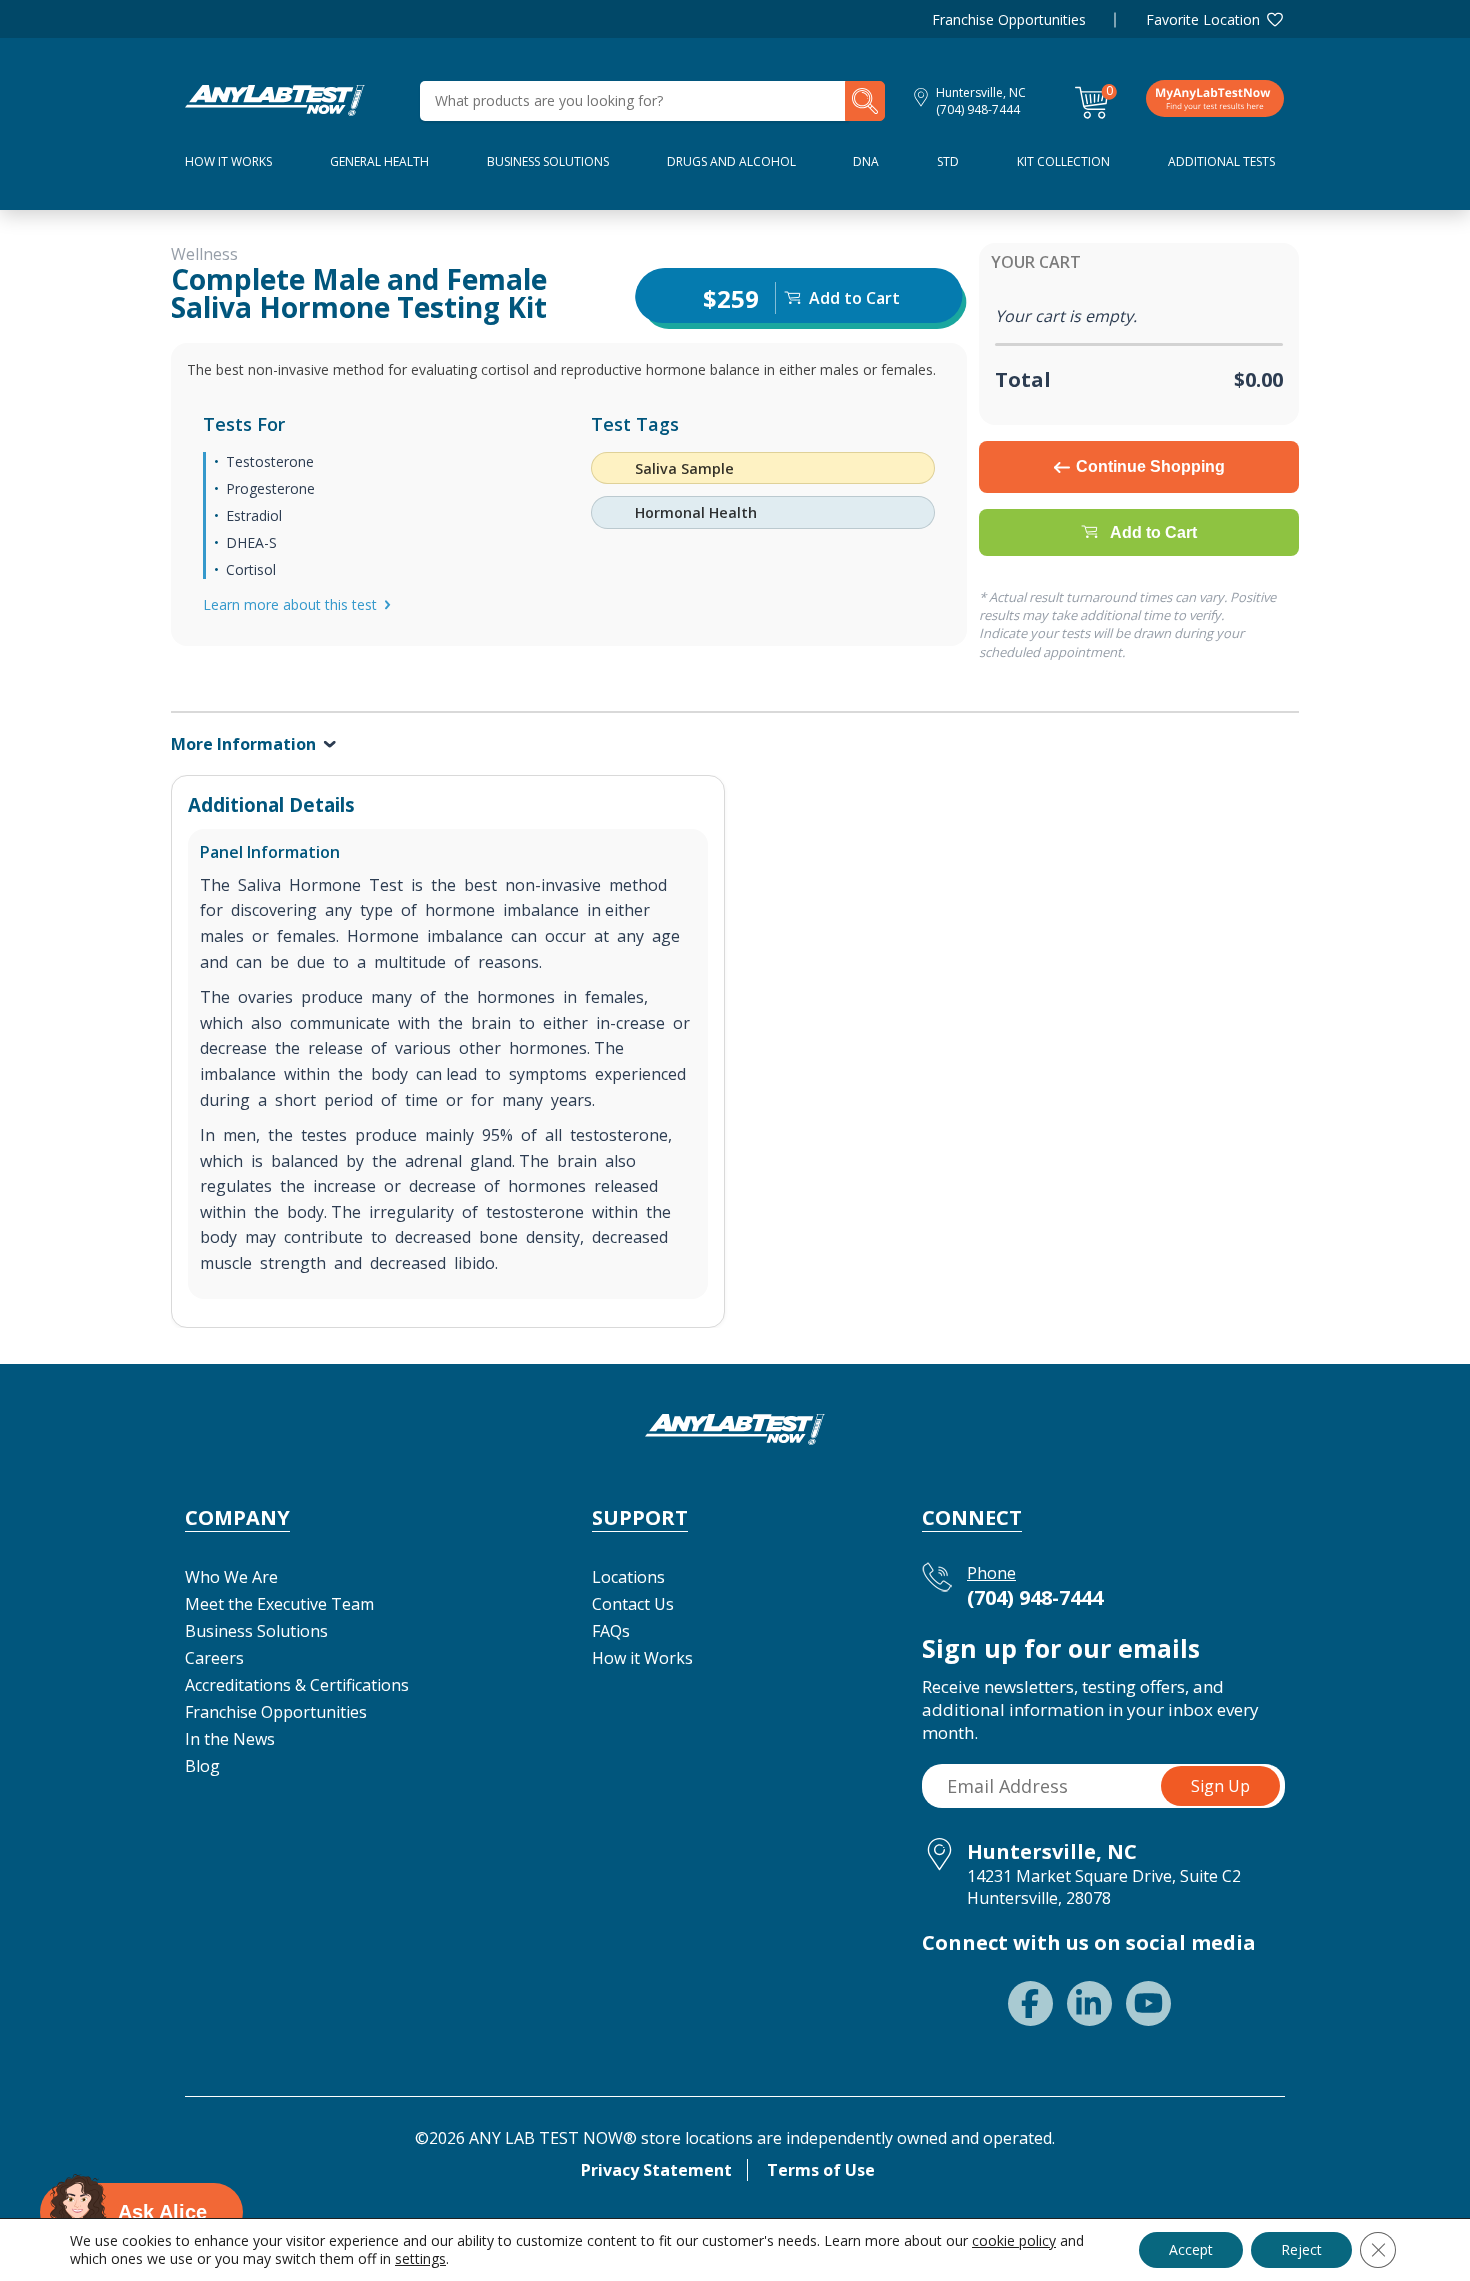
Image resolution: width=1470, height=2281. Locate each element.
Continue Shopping (1150, 466)
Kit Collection (1063, 161)
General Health (379, 161)
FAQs (611, 1631)
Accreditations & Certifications (297, 1685)
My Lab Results (1215, 98)
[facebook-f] (1030, 2003)
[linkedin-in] (1089, 2003)
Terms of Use (821, 2170)
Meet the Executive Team (279, 1604)
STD (948, 161)
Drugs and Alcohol (731, 161)
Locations (628, 1577)
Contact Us (633, 1604)
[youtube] (1148, 2003)
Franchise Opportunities (1009, 19)
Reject (1301, 2249)
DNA (866, 161)
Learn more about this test (290, 604)
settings (420, 2259)
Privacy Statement (656, 2170)
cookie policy (1014, 2240)
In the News (230, 1739)
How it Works (642, 1658)
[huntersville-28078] (275, 99)
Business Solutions (548, 161)
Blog (202, 1766)
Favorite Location (1203, 19)
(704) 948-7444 (978, 109)
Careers (214, 1658)
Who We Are (231, 1577)
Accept (1191, 2249)
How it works (228, 161)
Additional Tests (1221, 161)
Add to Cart (1153, 532)
